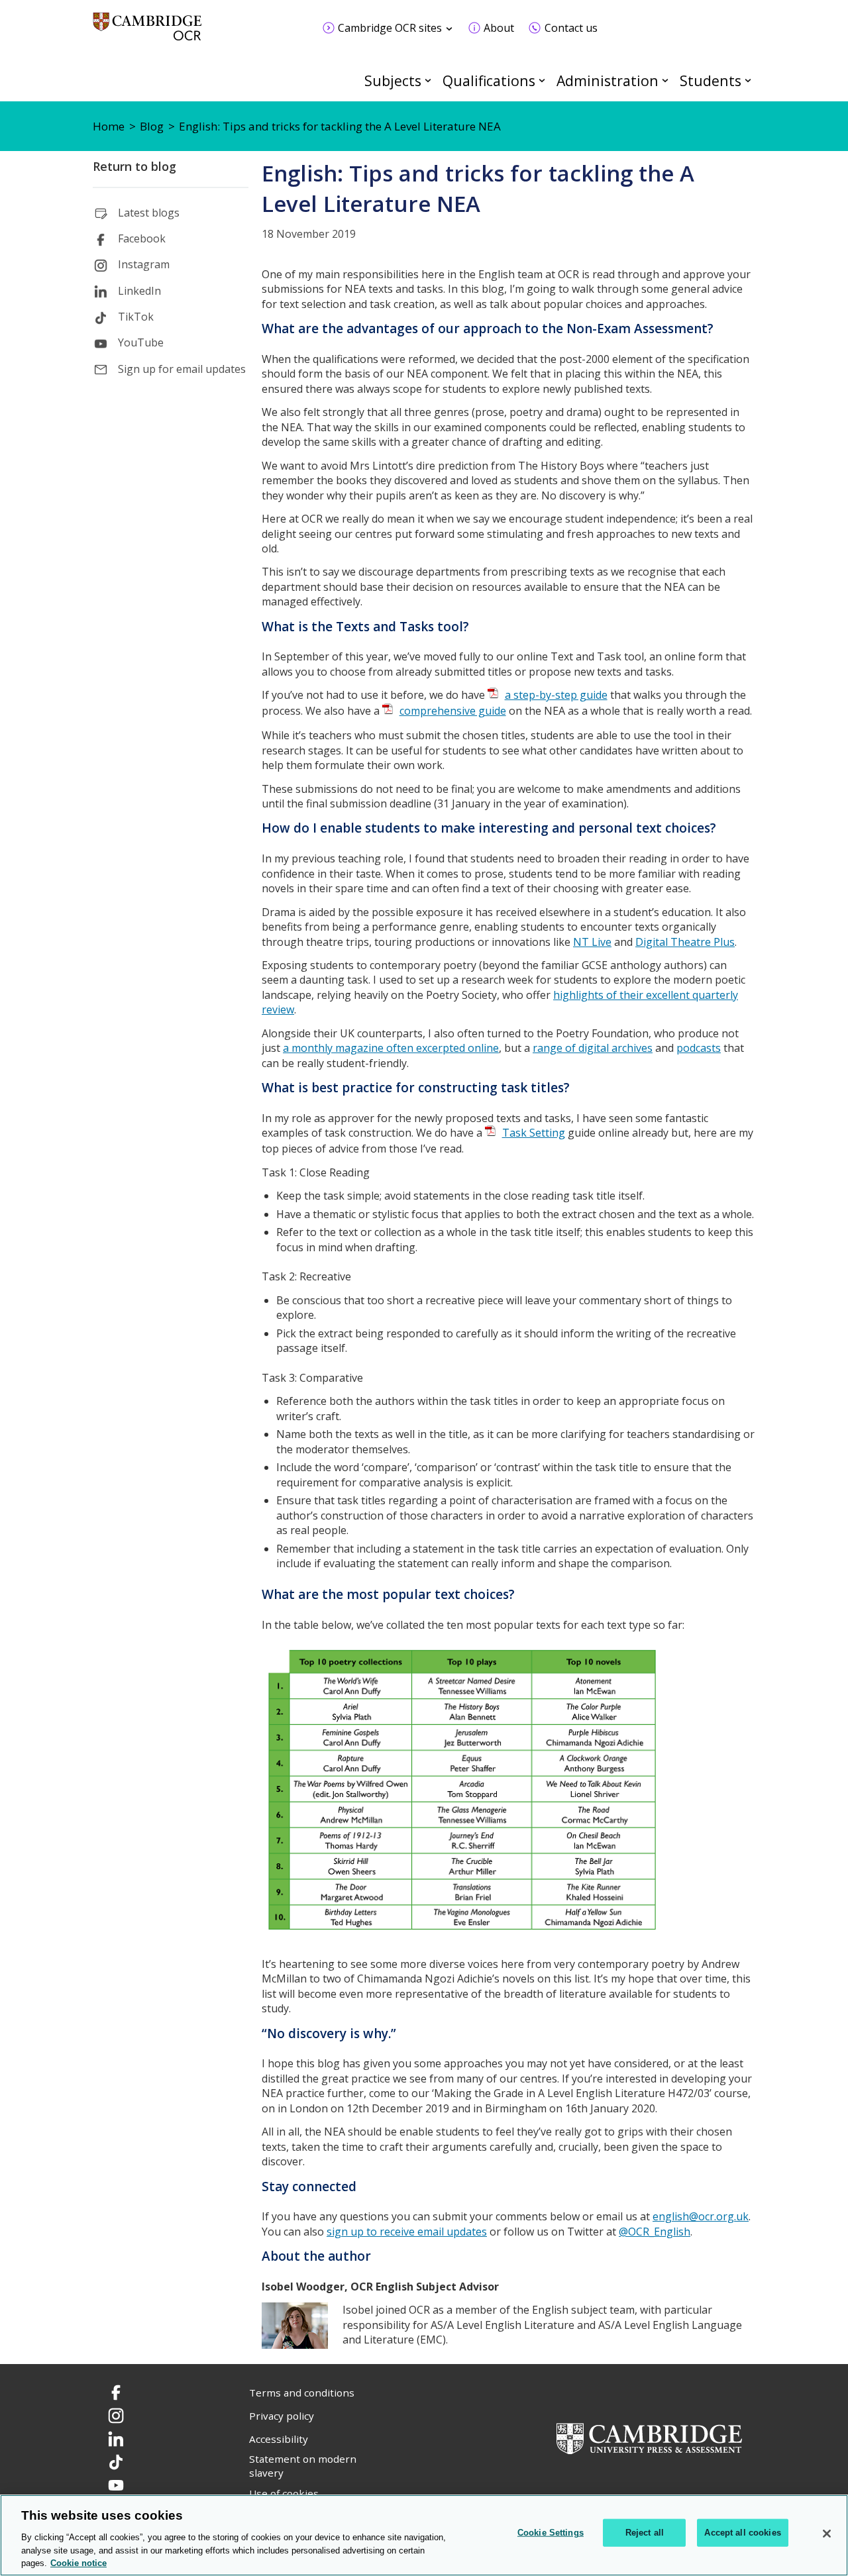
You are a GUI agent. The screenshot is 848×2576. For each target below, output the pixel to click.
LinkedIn (139, 291)
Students (711, 80)
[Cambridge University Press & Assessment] (649, 2438)
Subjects (393, 80)
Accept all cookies (742, 2533)
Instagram (144, 264)
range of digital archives (593, 1048)
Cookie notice (79, 2562)
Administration (608, 80)
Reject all (645, 2533)
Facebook (142, 238)
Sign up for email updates (182, 369)
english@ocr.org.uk (701, 2216)
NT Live (592, 942)
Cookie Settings (551, 2533)
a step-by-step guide (556, 695)
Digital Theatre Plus (685, 942)
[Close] (827, 2534)
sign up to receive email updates (407, 2232)
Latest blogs (149, 213)
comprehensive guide (453, 711)
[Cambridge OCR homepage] (147, 33)
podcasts (699, 1048)
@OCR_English (655, 2232)
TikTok (136, 317)
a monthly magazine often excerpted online (391, 1048)
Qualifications (489, 80)
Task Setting (534, 1133)
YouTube (141, 342)
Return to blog (134, 166)
